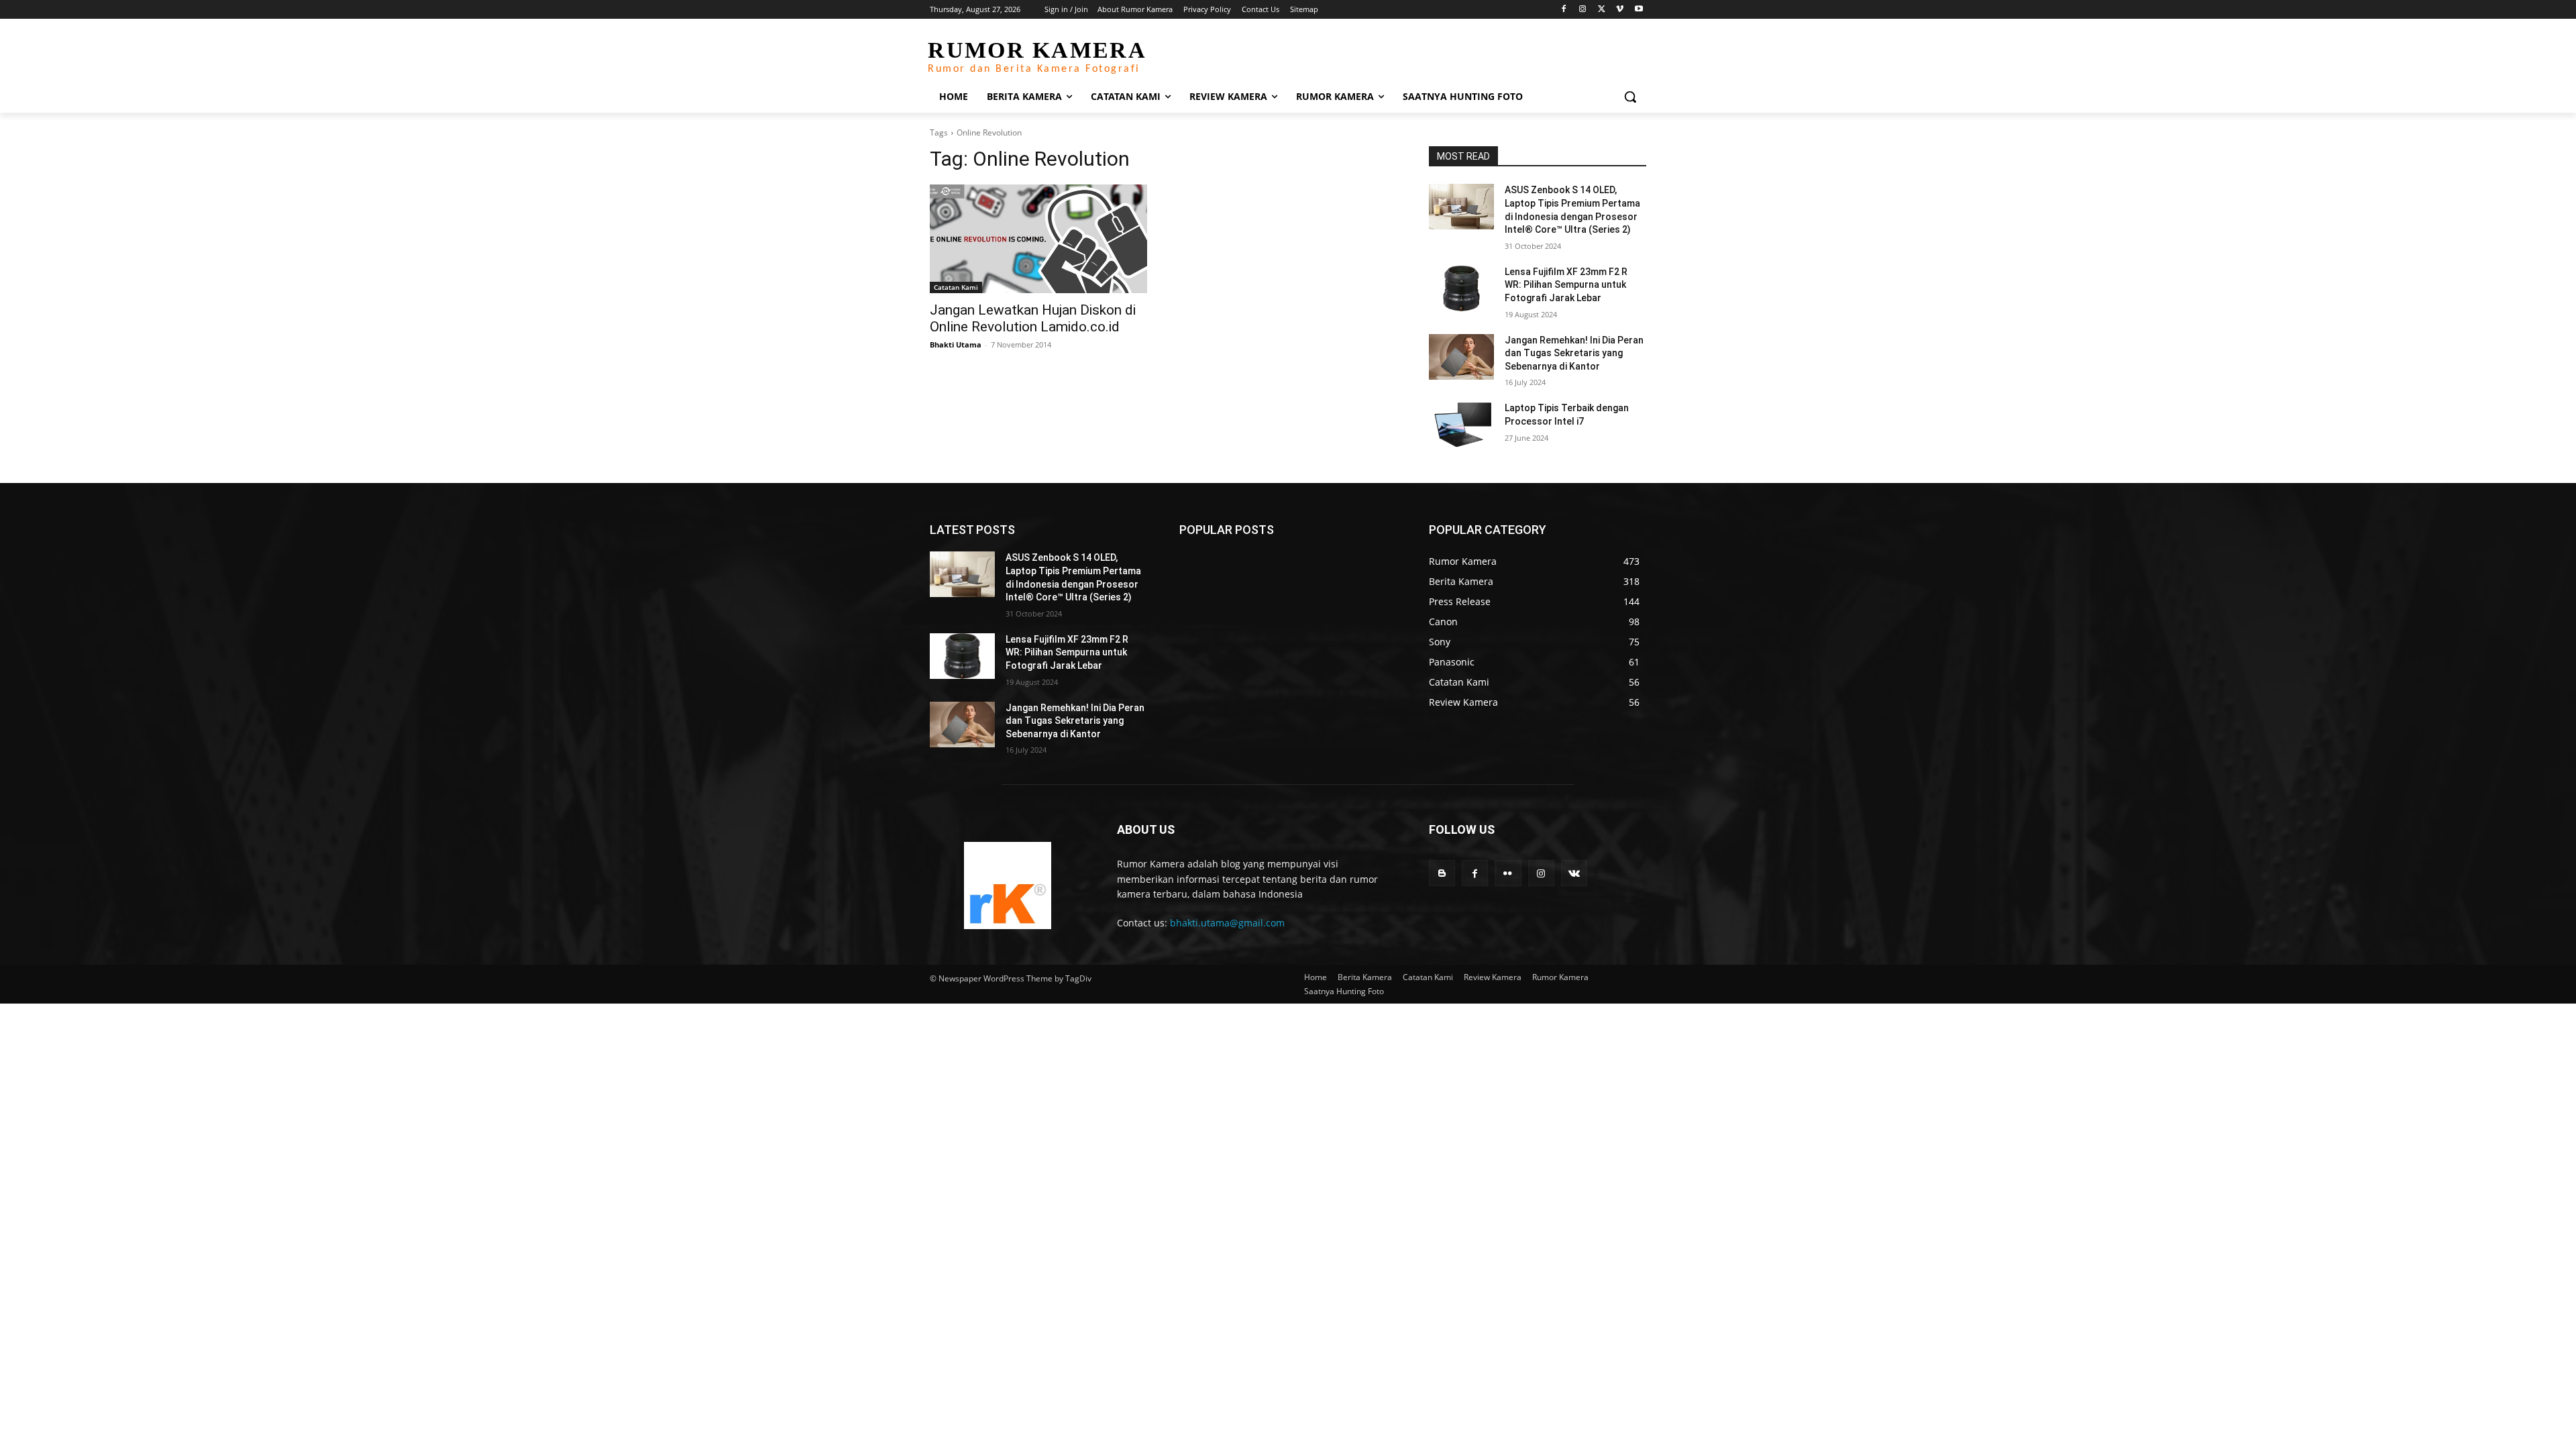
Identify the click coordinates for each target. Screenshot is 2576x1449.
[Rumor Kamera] (1007, 885)
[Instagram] (1583, 10)
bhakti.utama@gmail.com (1227, 923)
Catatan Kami (956, 287)
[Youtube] (1639, 10)
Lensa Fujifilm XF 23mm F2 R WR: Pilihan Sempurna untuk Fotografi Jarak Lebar (1566, 285)
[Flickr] (1508, 873)
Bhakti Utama (956, 344)
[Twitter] (1602, 10)
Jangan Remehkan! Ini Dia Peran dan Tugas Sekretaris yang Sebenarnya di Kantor (1574, 353)
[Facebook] (1564, 10)
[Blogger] (1442, 873)
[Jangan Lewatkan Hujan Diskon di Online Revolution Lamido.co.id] (1038, 239)
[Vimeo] (1620, 10)
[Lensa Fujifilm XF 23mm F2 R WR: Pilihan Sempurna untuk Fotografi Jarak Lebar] (1461, 288)
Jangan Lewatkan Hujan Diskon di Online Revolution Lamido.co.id (1033, 318)
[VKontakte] (1574, 873)
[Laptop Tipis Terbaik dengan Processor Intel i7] (1461, 425)
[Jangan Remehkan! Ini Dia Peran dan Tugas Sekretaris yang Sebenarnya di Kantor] (1461, 357)
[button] (1630, 97)
